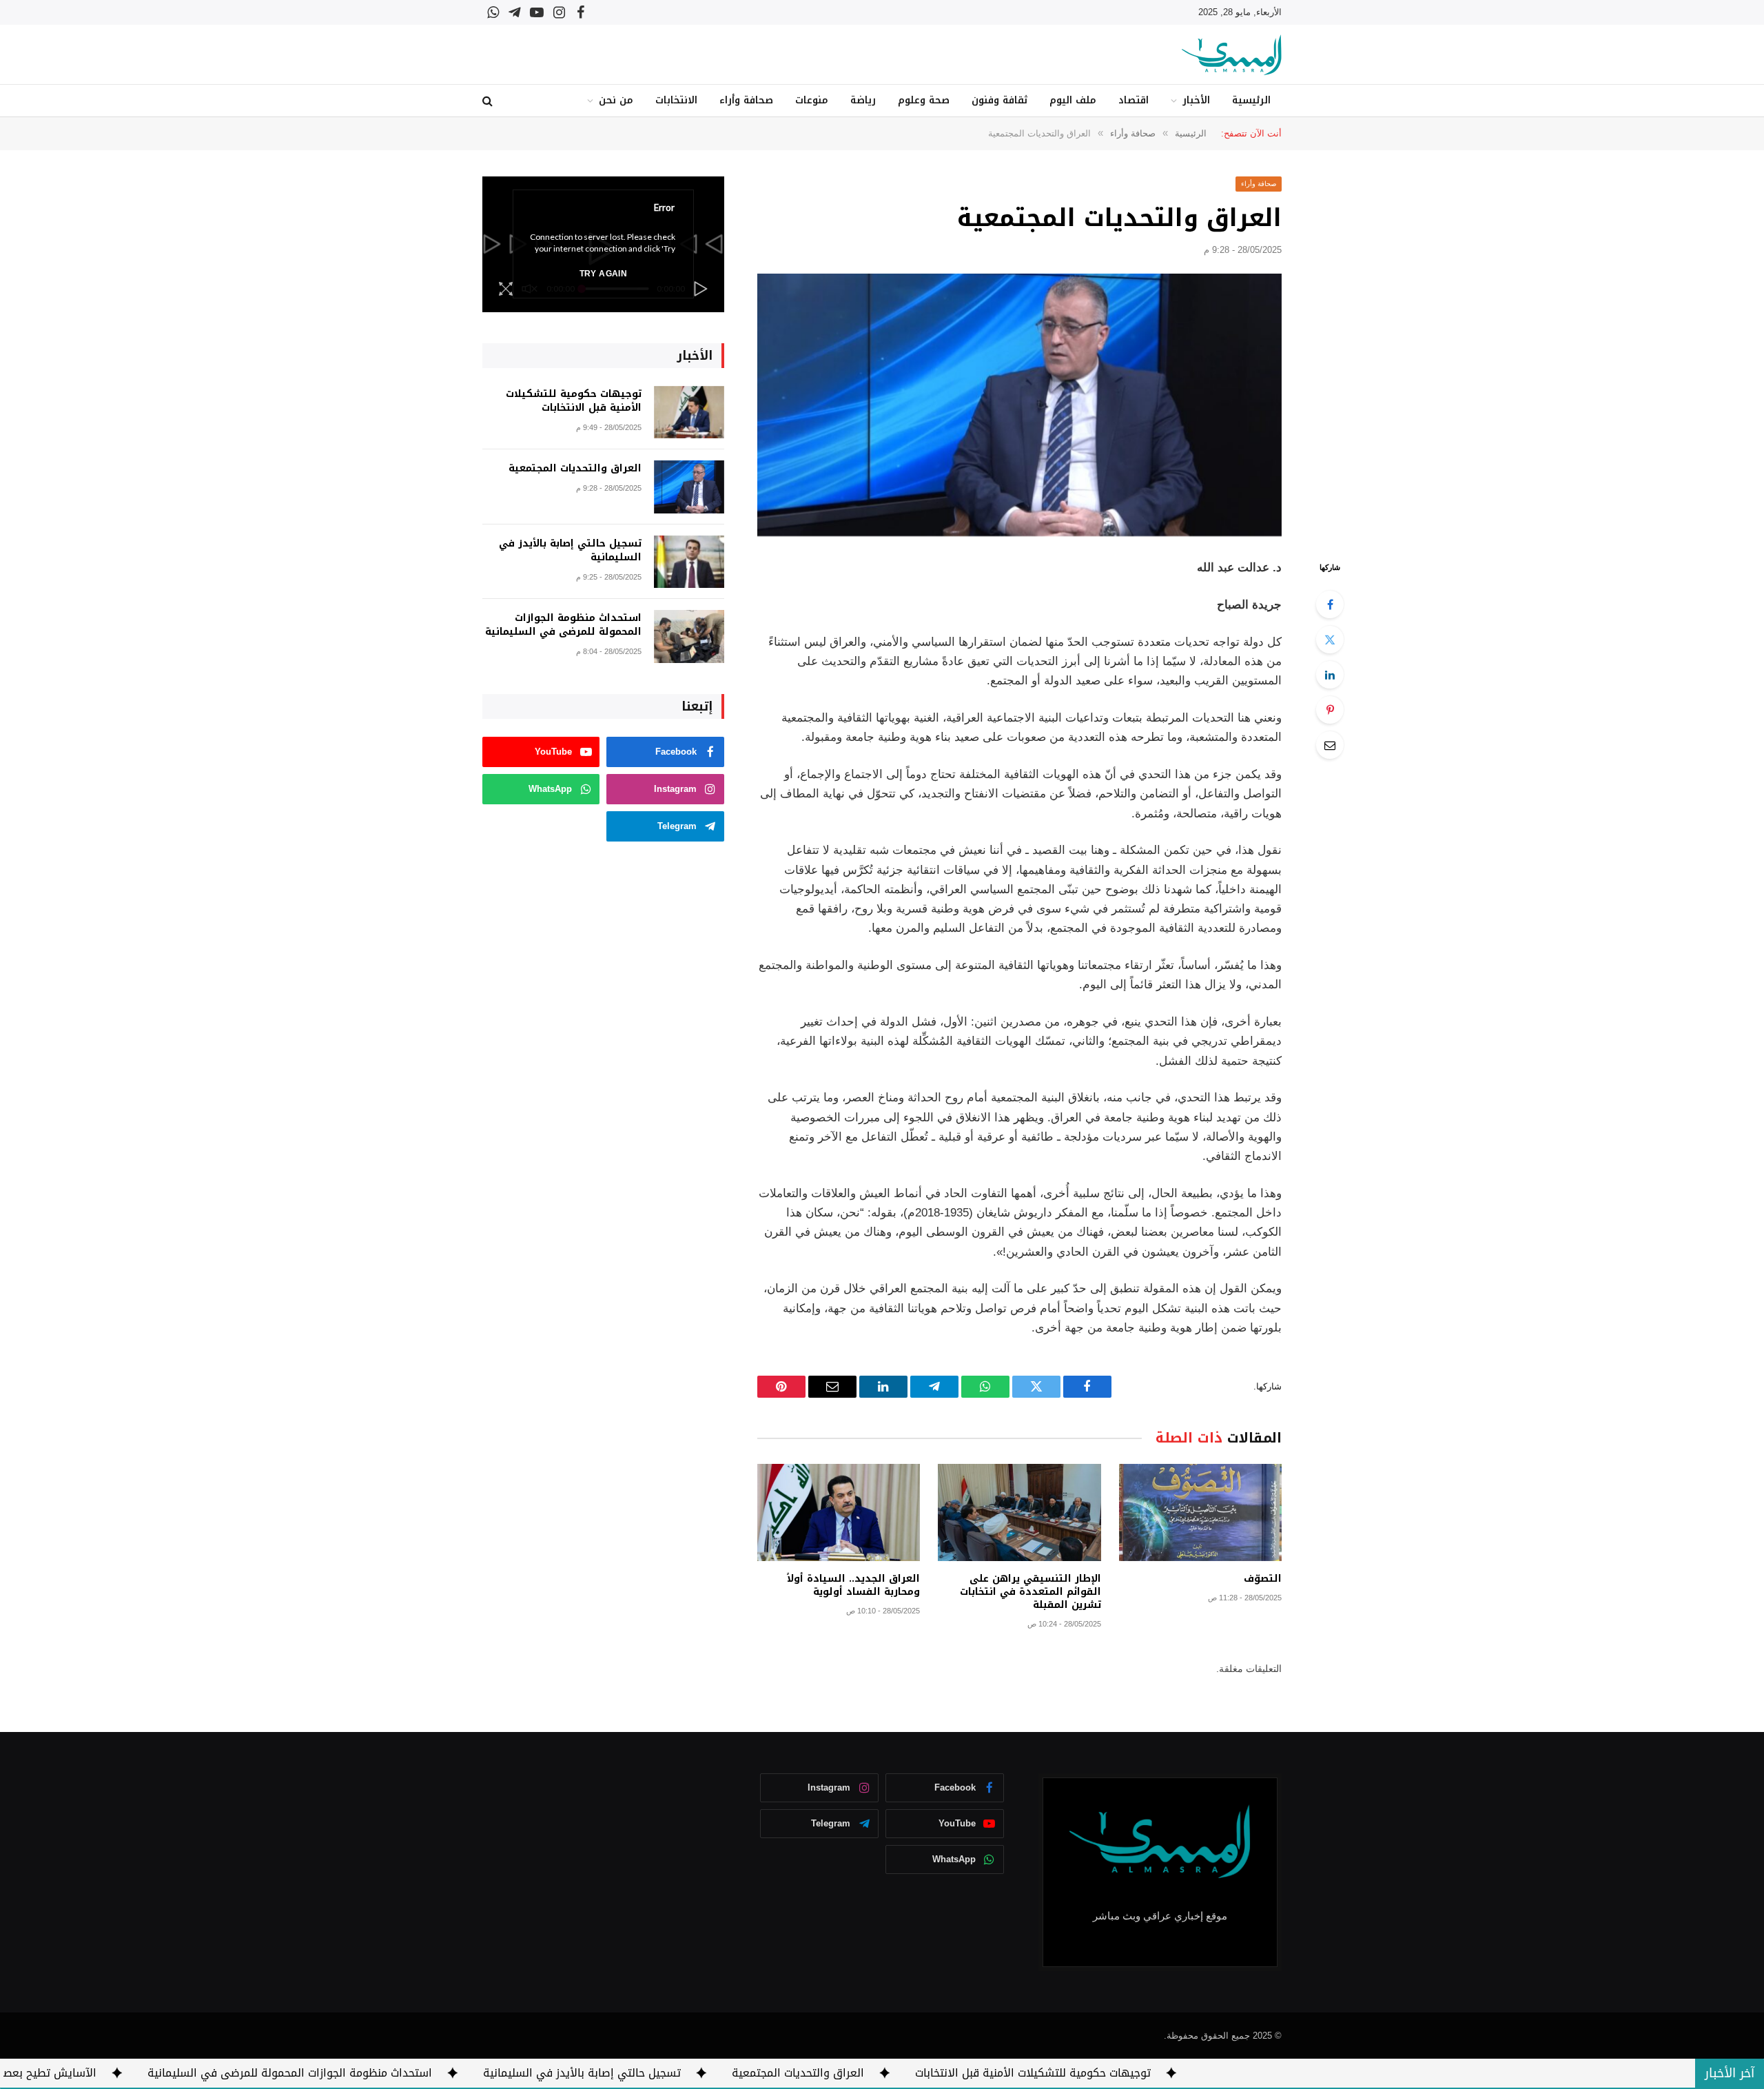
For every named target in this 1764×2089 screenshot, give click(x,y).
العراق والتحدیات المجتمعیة (575, 469)
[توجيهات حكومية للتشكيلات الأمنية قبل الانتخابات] (689, 412)
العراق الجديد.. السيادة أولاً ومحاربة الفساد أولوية (853, 1585)
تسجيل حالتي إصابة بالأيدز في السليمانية (570, 551)
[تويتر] (1330, 640)
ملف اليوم (1073, 100)
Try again (603, 274)
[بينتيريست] (1330, 710)
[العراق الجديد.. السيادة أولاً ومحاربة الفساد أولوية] (839, 1512)
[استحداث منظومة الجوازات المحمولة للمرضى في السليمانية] (689, 636)
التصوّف (1263, 1579)
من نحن (616, 100)
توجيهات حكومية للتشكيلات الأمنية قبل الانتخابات (574, 401)
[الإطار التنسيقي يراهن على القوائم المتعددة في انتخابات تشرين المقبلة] (1019, 1512)
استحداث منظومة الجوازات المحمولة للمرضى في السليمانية (563, 625)
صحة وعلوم (924, 100)
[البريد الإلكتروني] (1330, 745)
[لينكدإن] (1330, 675)
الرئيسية (1251, 100)
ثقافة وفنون (999, 100)
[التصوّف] (1200, 1512)
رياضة (863, 100)
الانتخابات (676, 100)
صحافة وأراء (746, 100)
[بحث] (489, 101)
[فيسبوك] (1330, 604)
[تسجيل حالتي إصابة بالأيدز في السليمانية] (689, 562)
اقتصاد (1134, 100)
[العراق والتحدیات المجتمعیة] (1019, 405)
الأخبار (1196, 100)
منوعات (812, 100)
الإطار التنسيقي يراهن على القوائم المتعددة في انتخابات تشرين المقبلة (1030, 1592)
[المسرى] (1232, 55)
